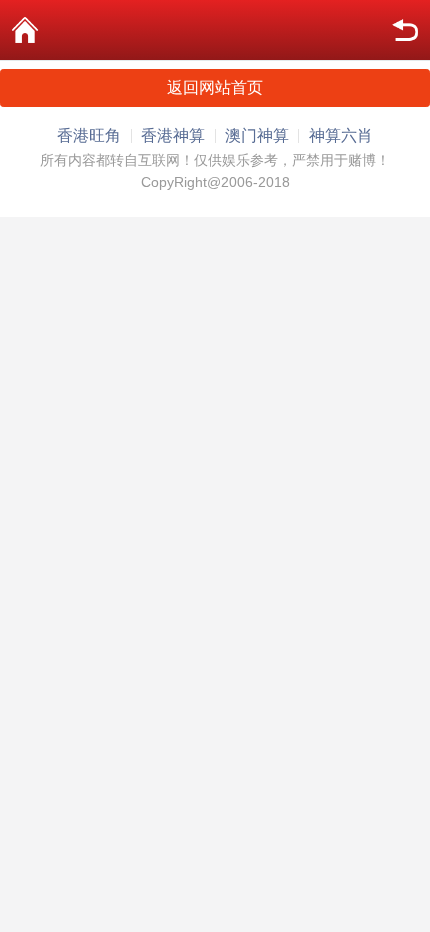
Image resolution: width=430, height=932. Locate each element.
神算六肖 (341, 135)
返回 (405, 30)
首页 (25, 30)
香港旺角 (89, 135)
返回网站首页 (215, 87)
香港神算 (173, 135)
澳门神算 (257, 135)
